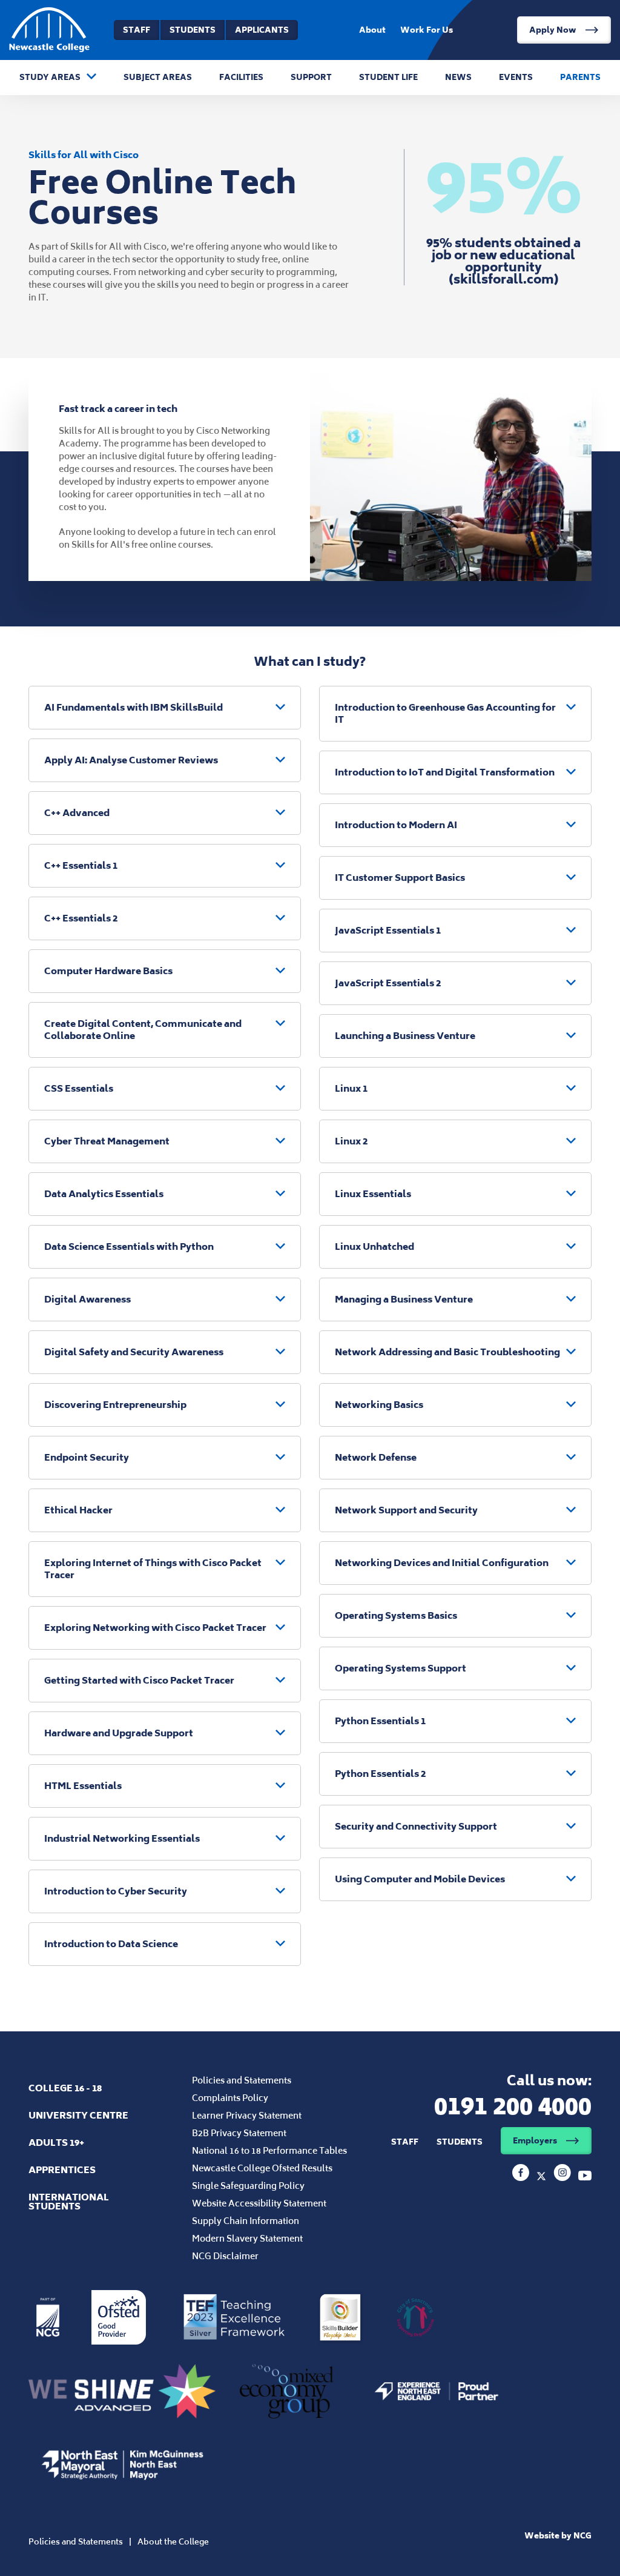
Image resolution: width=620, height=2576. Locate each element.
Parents (580, 77)
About (372, 30)
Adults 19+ (56, 2143)
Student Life (388, 77)
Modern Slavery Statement (247, 2238)
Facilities (241, 77)
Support (311, 77)
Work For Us (427, 30)
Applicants (262, 30)
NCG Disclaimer (225, 2256)
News (458, 77)
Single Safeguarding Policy (248, 2186)
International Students (69, 2202)
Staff (137, 30)
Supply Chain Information (246, 2221)
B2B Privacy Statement (239, 2133)
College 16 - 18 (65, 2088)
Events (516, 77)
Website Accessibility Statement (259, 2203)
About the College (173, 2542)
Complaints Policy (230, 2098)
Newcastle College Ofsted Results (262, 2168)
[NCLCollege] (542, 2177)
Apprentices (62, 2170)
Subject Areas (158, 77)
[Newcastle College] (522, 2177)
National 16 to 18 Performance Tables (269, 2150)
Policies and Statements (242, 2080)
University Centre (78, 2115)
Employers (535, 2141)
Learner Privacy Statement (247, 2115)
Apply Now (553, 30)
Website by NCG (558, 2536)
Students (193, 30)
